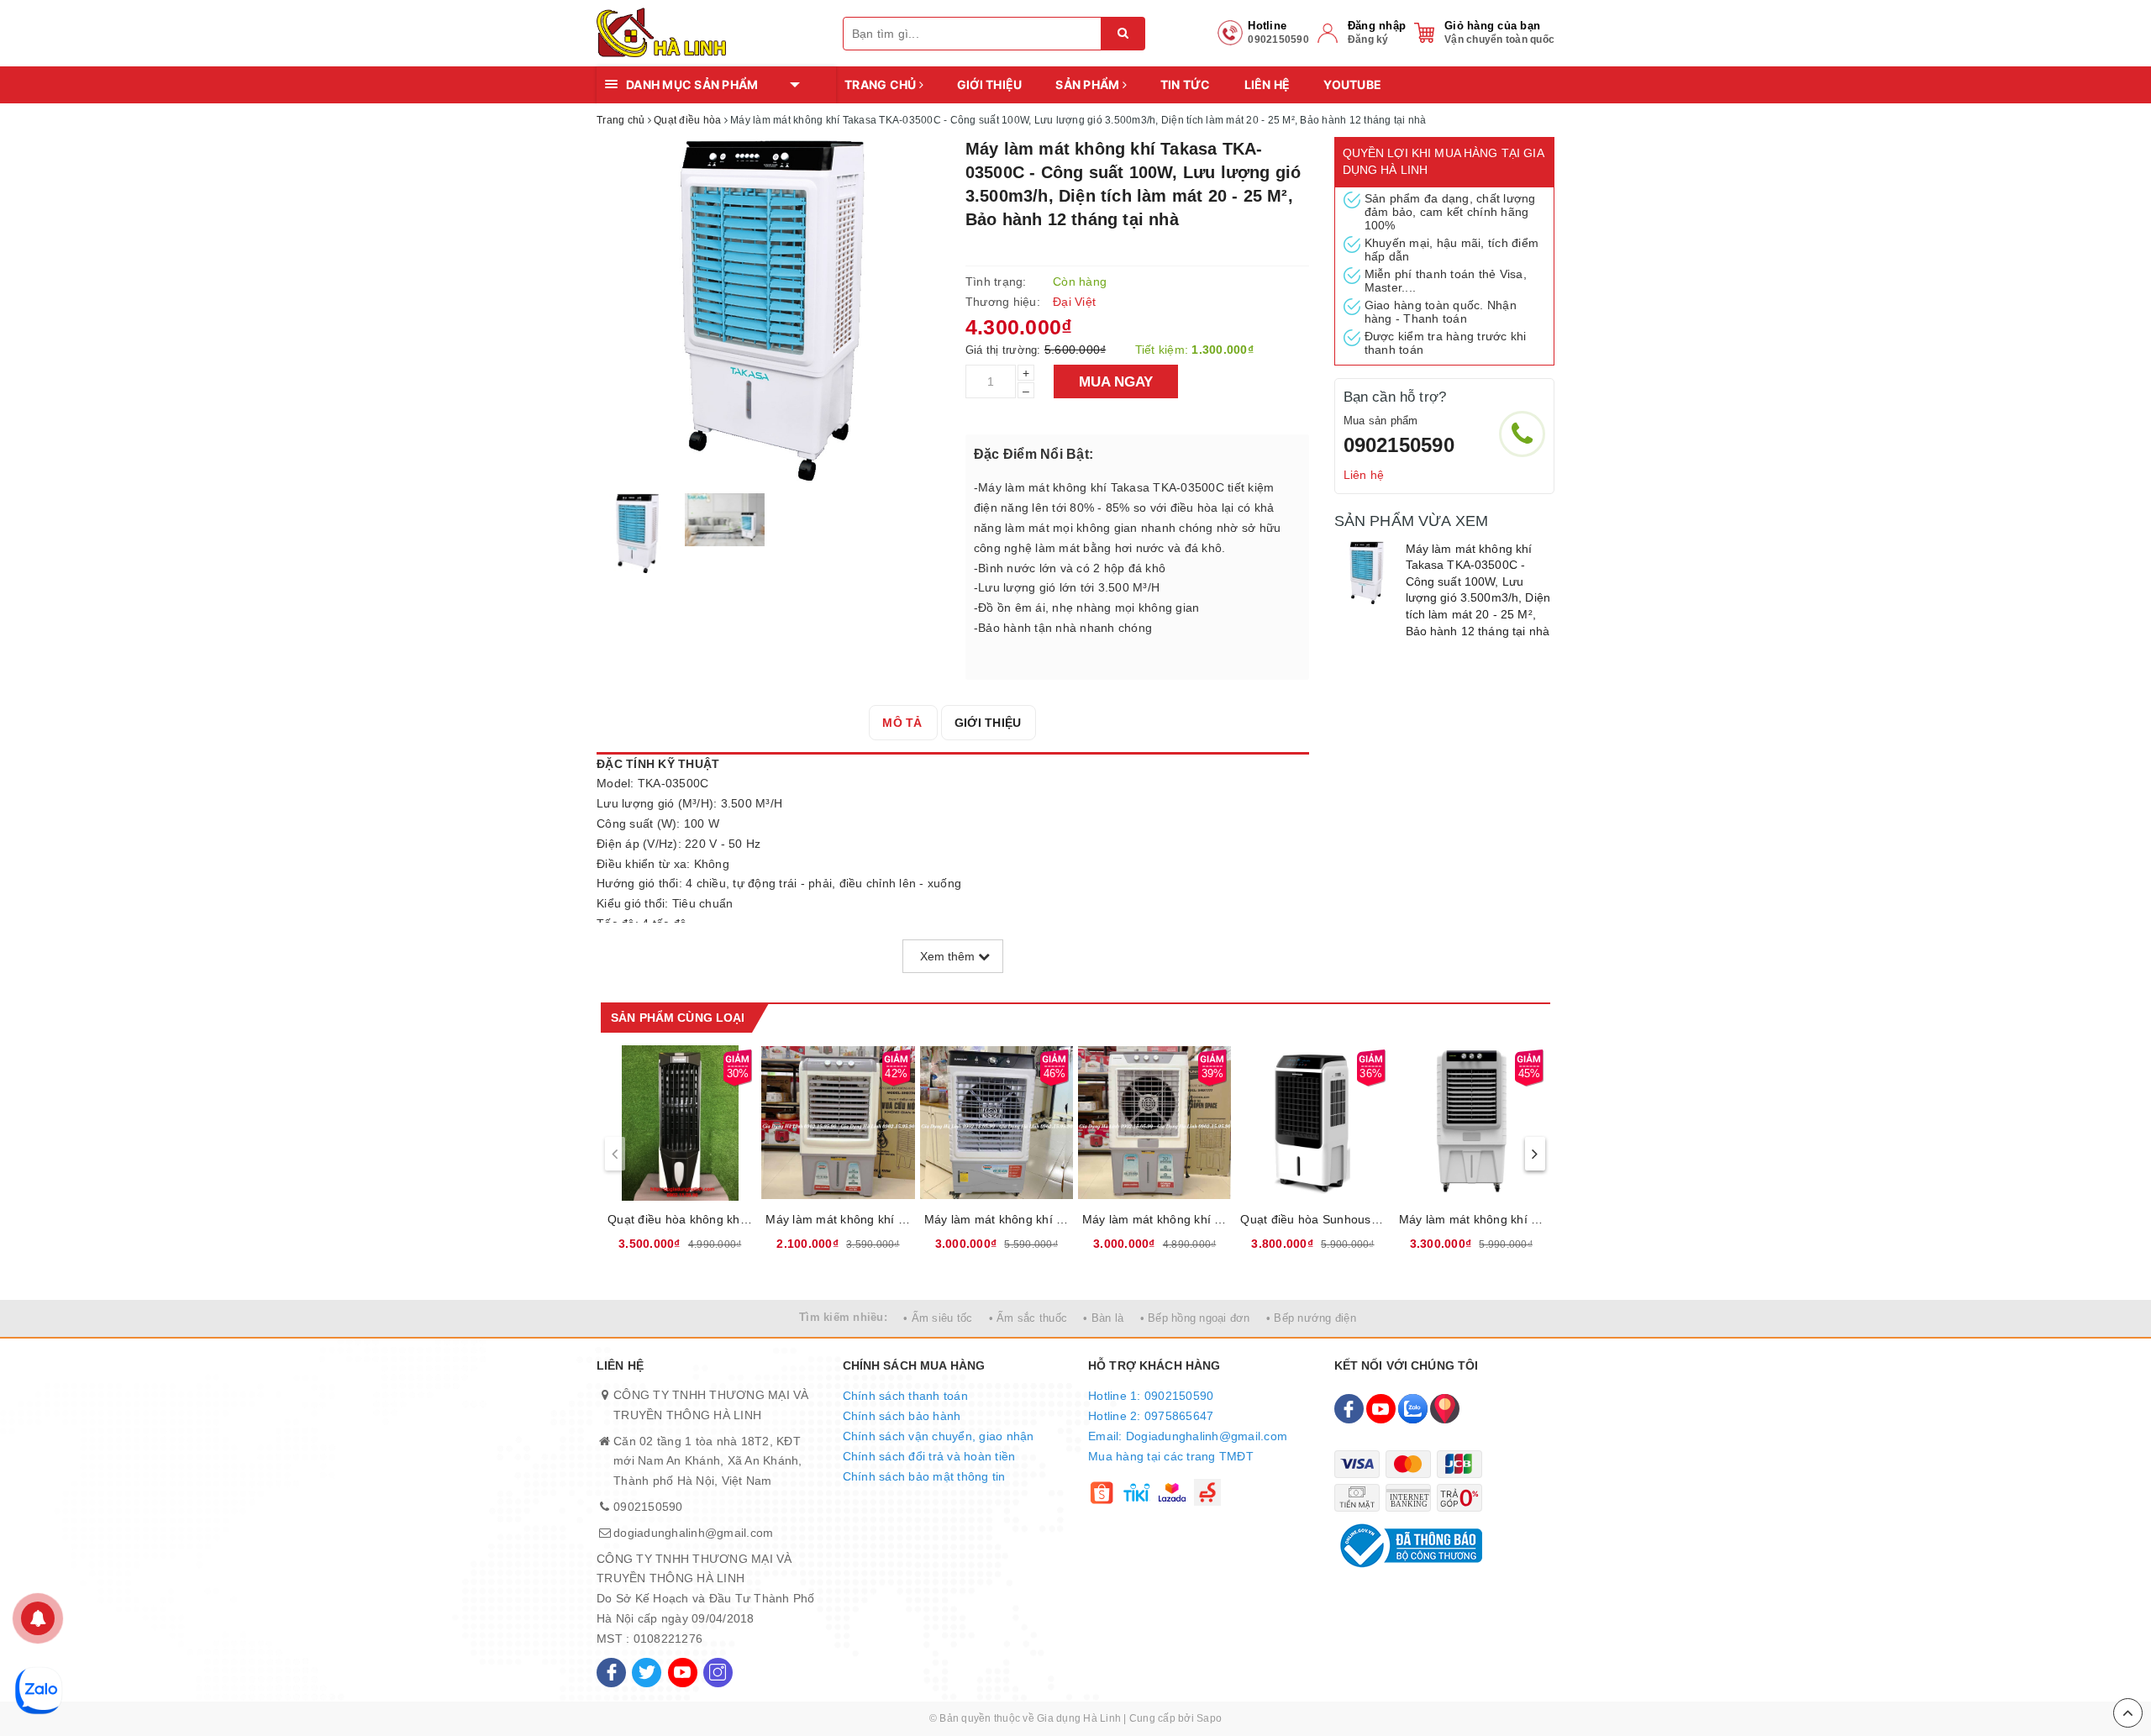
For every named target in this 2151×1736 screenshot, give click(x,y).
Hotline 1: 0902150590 (1151, 1396)
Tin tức (1186, 84)
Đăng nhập (1377, 26)
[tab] (902, 723)
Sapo (1209, 1718)
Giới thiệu (990, 84)
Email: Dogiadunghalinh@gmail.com (1188, 1436)
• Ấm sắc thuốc (1028, 1318)
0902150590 (1399, 445)
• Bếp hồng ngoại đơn (1195, 1318)
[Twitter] (647, 1673)
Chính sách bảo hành (902, 1416)
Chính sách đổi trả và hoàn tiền (929, 1456)
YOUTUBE (1352, 84)
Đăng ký (1368, 39)
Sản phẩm (1089, 84)
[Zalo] (1413, 1409)
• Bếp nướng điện (1311, 1318)
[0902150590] (1522, 434)
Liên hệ (1267, 84)
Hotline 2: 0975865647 (1151, 1416)
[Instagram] (718, 1673)
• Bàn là (1103, 1318)
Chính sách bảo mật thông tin (924, 1476)
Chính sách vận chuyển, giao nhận (939, 1436)
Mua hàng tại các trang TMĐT (1171, 1456)
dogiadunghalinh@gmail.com (693, 1533)
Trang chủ (882, 84)
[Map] (1445, 1409)
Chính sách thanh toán (905, 1396)
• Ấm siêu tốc (938, 1318)
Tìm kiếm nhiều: (843, 1317)
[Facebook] (611, 1673)
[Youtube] (683, 1673)
